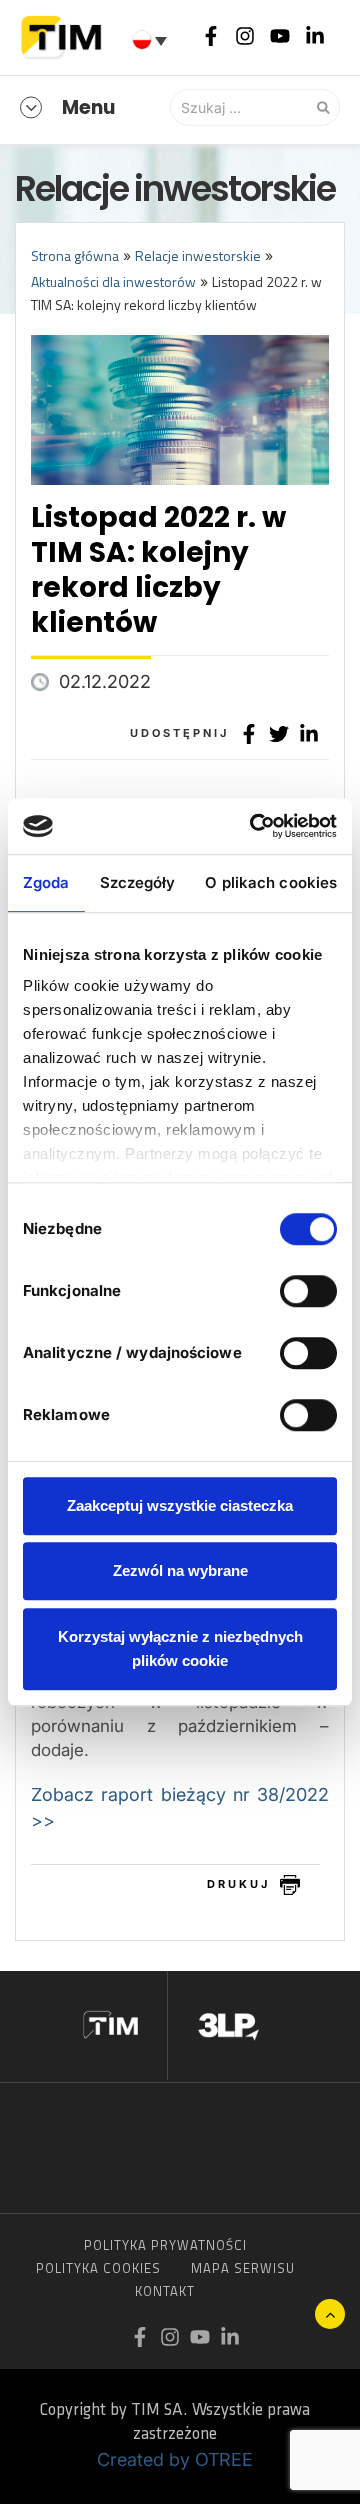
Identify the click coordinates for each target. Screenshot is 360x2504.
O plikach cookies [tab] (271, 882)
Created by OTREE (175, 2459)
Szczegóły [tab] (138, 882)
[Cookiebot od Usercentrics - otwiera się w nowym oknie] (254, 826)
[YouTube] (280, 35)
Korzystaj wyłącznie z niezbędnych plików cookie (180, 1648)
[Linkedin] (315, 35)
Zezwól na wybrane (180, 1570)
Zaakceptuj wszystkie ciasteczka (180, 1505)
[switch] (308, 1291)
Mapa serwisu (243, 2268)
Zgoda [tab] (46, 882)
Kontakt (165, 2291)
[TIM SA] (65, 35)
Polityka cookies (98, 2268)
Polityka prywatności (165, 2245)
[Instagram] (245, 35)
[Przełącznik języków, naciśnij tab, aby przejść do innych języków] (152, 40)
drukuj (238, 1884)
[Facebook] (211, 35)
